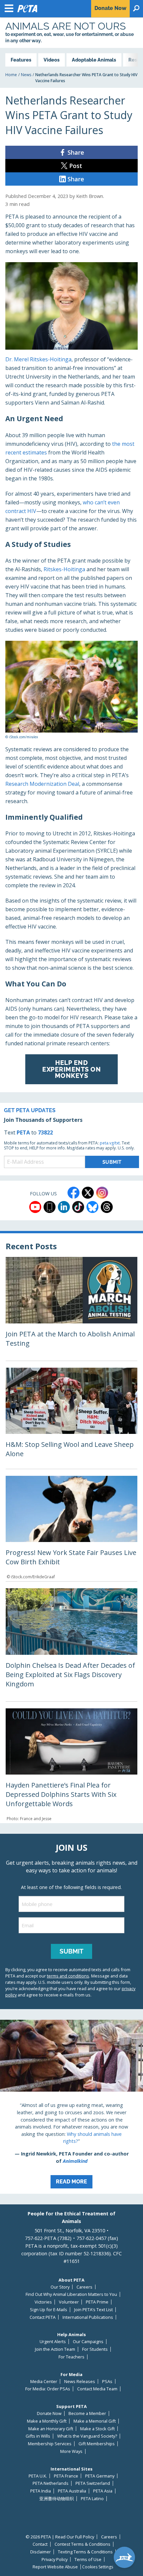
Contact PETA (43, 2317)
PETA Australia (72, 2491)
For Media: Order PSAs (48, 2389)
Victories (43, 2302)
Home (11, 75)
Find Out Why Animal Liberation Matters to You (71, 2294)
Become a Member (87, 2413)
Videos (52, 60)
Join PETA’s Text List (93, 2310)
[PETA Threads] (107, 1207)
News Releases (80, 2382)
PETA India (41, 2491)
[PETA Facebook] (73, 1193)
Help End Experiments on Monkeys (71, 1069)
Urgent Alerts (53, 2342)
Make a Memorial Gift (95, 2421)
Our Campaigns (88, 2342)
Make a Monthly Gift (47, 2421)
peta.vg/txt (110, 1143)
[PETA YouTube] (35, 1207)
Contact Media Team (97, 2389)
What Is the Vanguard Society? (87, 2436)
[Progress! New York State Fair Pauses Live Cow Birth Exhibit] (71, 1529)
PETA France (66, 2476)
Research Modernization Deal (42, 784)
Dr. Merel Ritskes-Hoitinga (38, 359)
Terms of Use (88, 2560)
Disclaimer (41, 2552)
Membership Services (50, 2444)
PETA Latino (92, 2499)
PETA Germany (100, 2476)
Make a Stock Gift (97, 2429)
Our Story (60, 2287)
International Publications (88, 2317)
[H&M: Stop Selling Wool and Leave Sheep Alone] (71, 1418)
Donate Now (49, 2413)
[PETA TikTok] (78, 1207)
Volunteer (69, 2302)
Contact (40, 2544)
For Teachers (71, 2357)
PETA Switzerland (93, 2483)
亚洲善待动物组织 (57, 2499)
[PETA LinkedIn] (64, 1207)
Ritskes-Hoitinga (64, 569)
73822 (45, 1132)
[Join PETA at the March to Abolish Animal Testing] (71, 1309)
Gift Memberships (97, 2444)
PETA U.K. (38, 2476)
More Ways (71, 2451)
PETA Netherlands (51, 2483)
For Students (95, 2349)
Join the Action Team (55, 2349)
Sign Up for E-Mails (49, 2310)
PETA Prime (97, 2302)
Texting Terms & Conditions (85, 2552)
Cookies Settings (98, 2567)
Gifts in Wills (38, 2436)
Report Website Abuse (55, 2567)
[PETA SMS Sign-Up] (50, 1207)
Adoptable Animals (94, 60)
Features (21, 60)
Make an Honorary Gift (51, 2429)
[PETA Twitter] (88, 1193)
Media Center (44, 2382)
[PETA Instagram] (102, 1193)
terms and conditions (68, 1976)
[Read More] (71, 2107)
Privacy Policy (55, 2560)
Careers (84, 2287)
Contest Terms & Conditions (82, 2544)
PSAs (107, 2382)
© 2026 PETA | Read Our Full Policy (60, 2537)
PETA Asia (103, 2491)
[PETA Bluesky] (92, 1207)
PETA (23, 1132)
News (26, 75)
